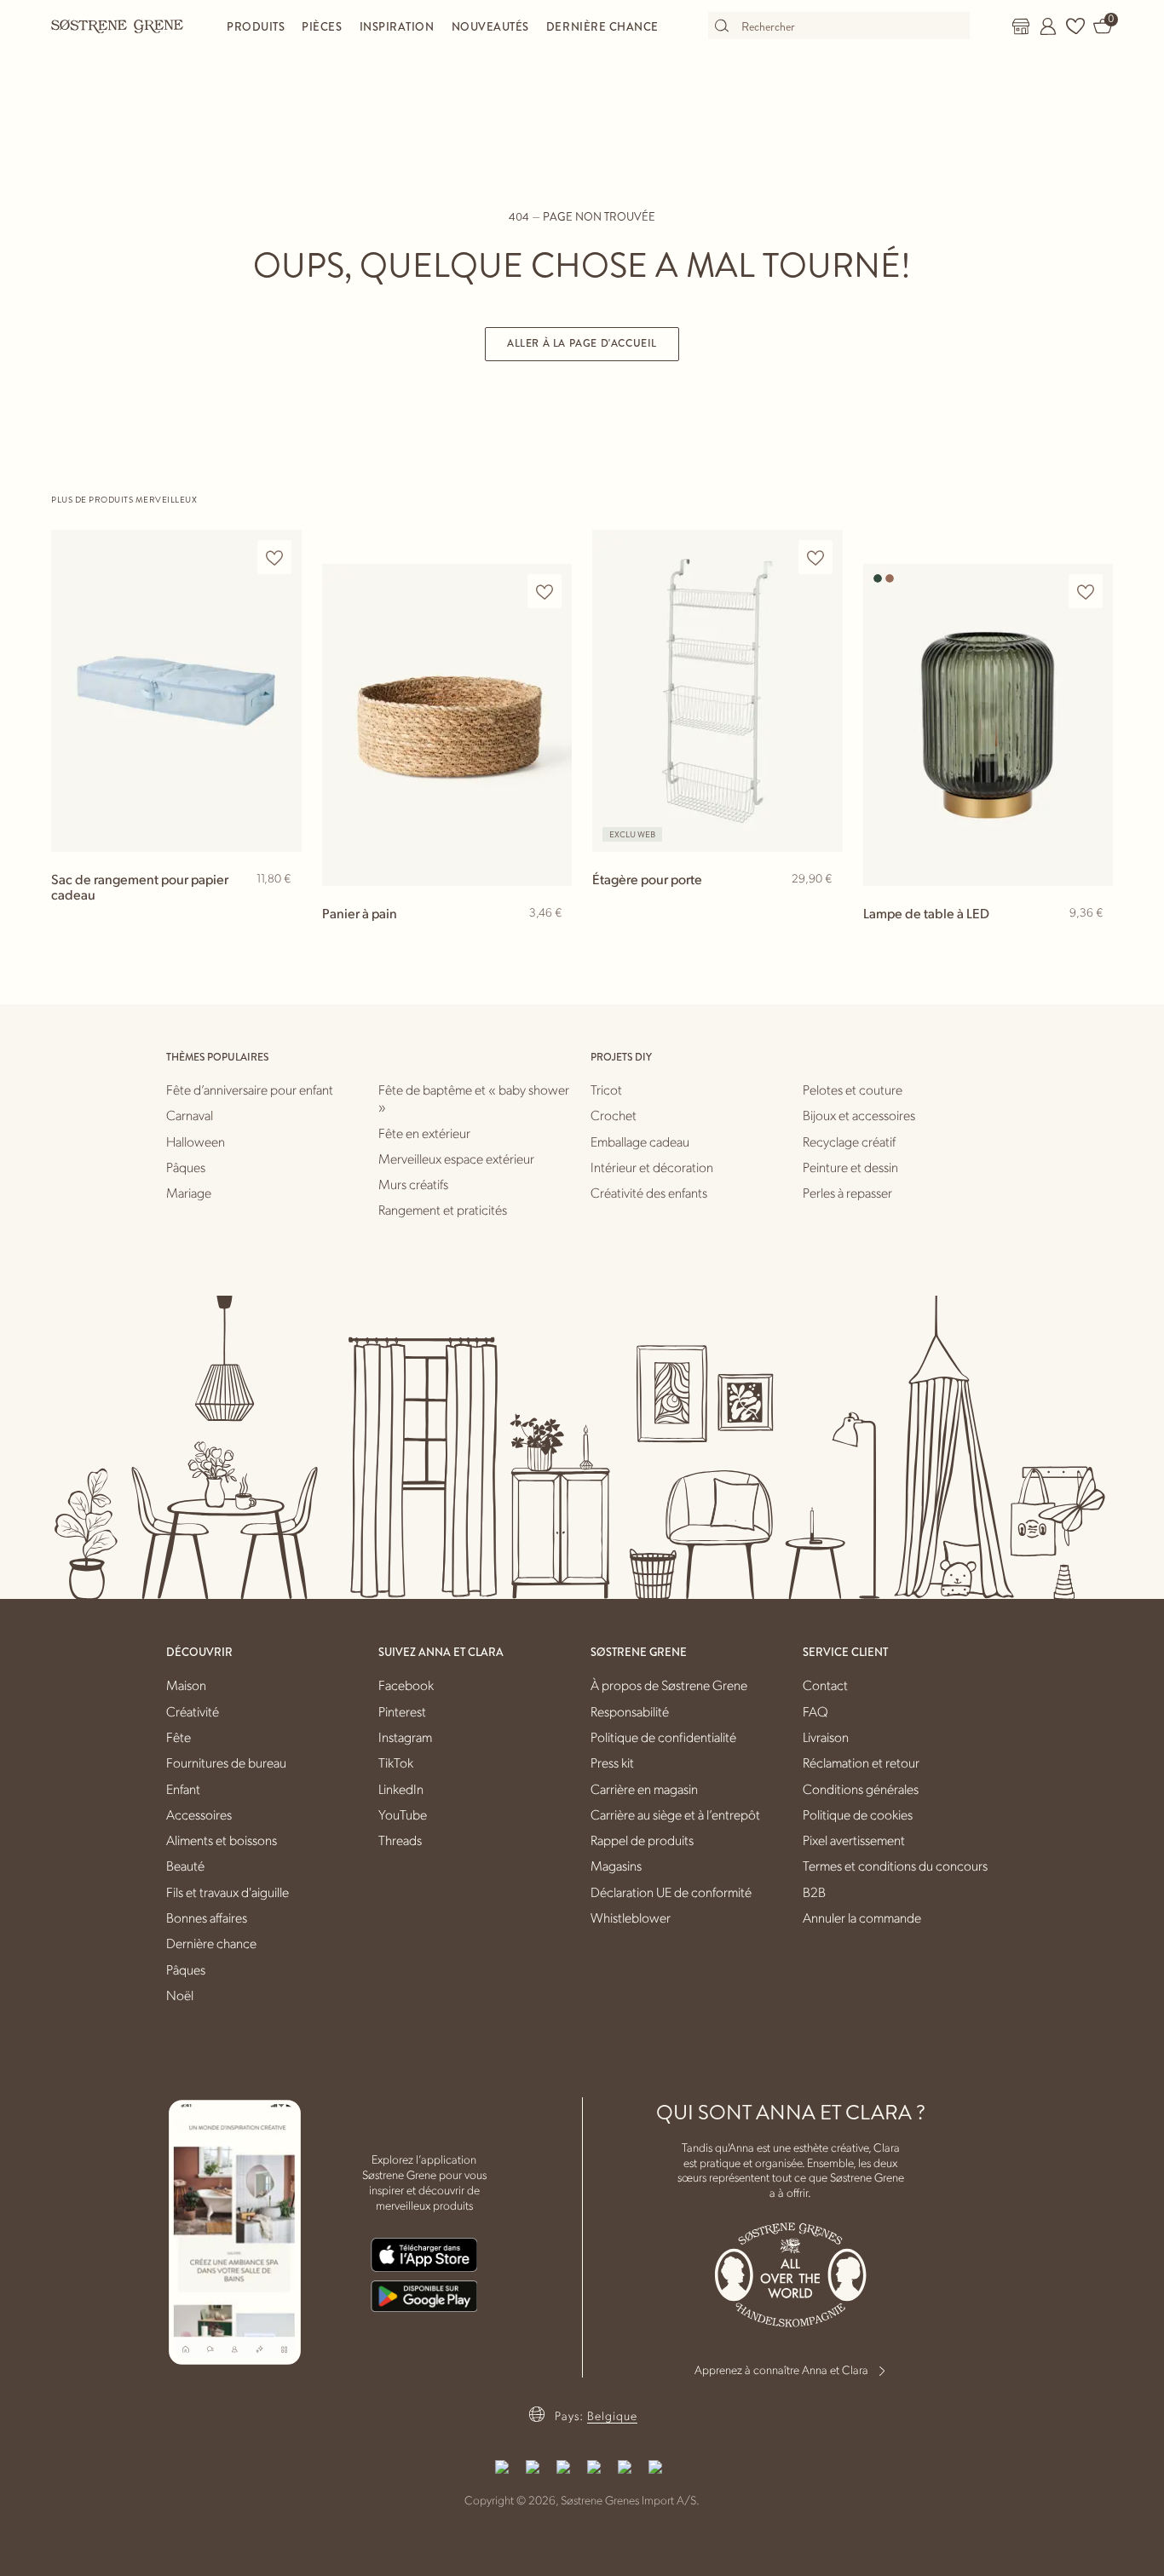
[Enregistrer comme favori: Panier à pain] (545, 592)
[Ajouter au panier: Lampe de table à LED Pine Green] (1092, 940)
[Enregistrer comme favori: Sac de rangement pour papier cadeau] (274, 558)
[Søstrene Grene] (118, 26)
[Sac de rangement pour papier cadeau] (176, 690)
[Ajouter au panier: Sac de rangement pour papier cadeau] (281, 906)
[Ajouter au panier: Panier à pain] (551, 940)
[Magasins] (1021, 26)
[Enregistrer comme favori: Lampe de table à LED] (1086, 592)
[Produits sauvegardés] (1075, 26)
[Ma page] (1048, 26)
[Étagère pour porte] (717, 690)
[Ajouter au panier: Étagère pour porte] (822, 906)
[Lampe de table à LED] (988, 724)
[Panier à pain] (447, 724)
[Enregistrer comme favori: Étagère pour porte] (815, 558)
